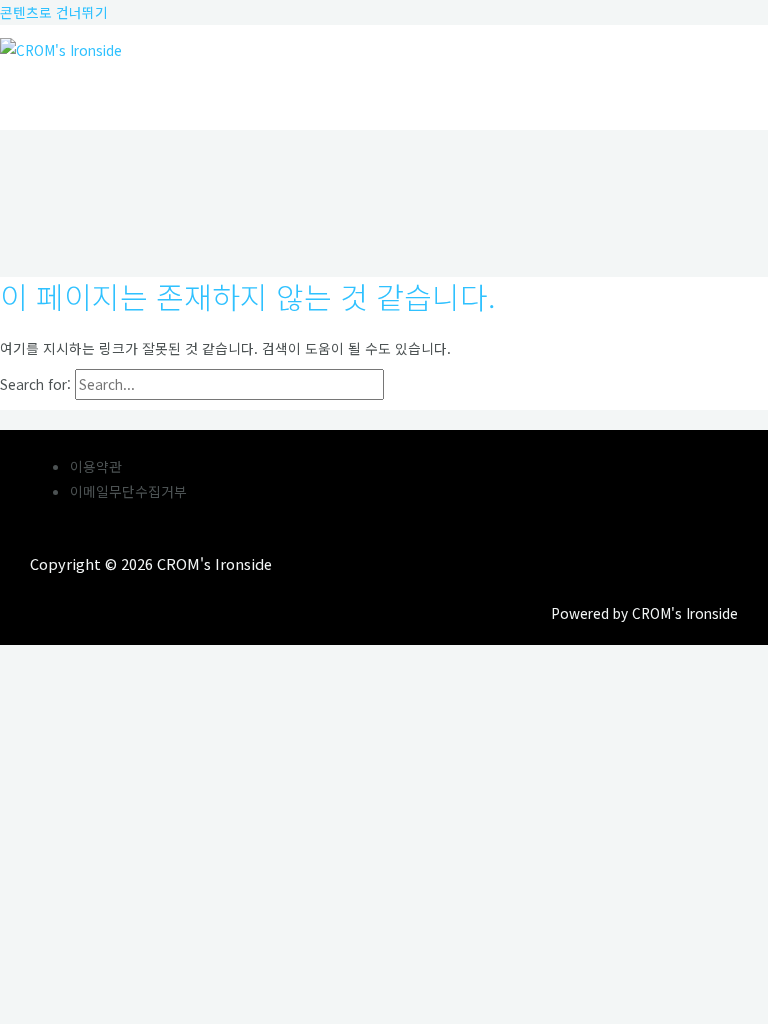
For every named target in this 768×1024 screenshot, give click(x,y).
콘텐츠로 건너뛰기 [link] (54, 12)
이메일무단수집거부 (128, 491)
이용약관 (96, 466)
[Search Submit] (430, 385)
